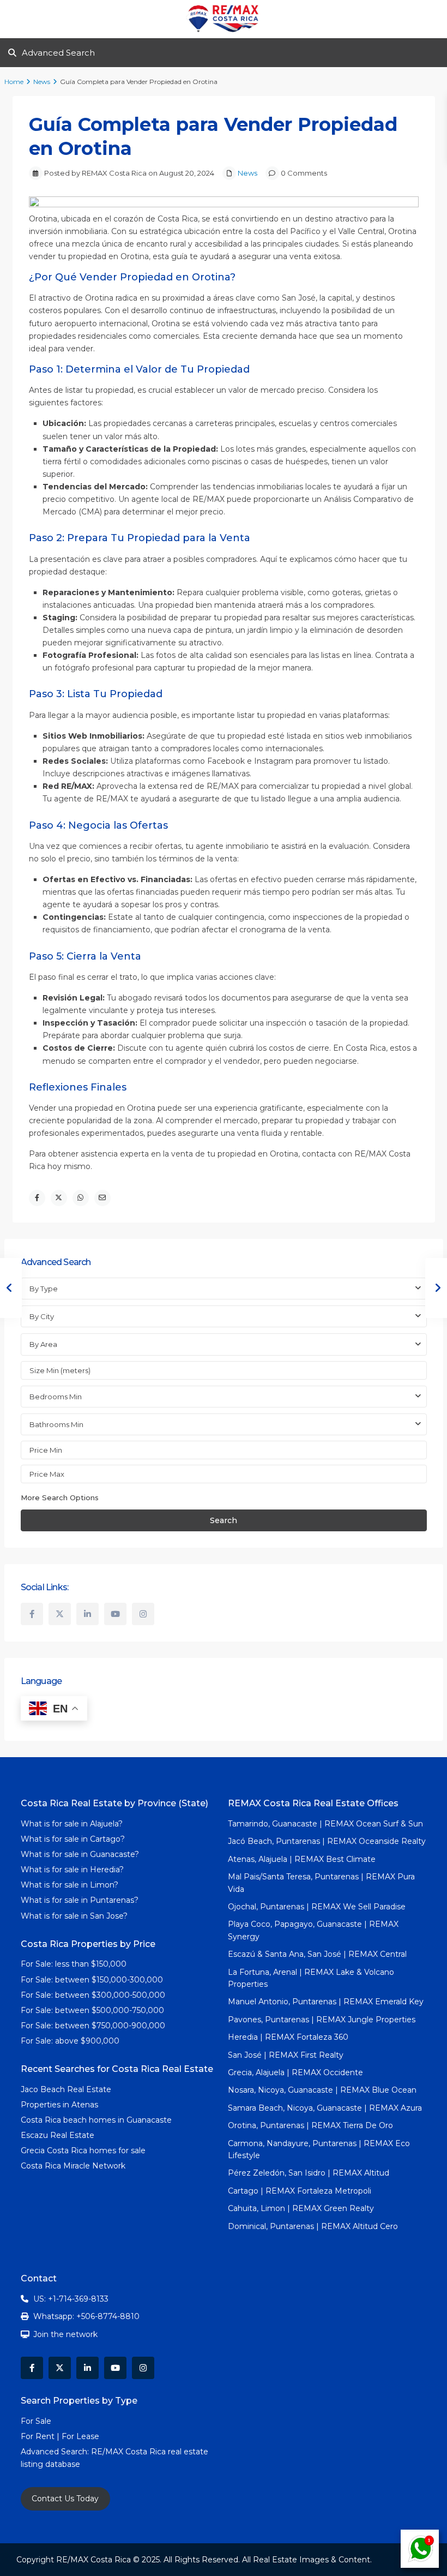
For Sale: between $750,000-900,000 (93, 2026)
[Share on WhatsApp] (81, 1198)
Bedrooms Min (56, 1397)
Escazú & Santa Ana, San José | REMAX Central (317, 1954)
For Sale (36, 2421)
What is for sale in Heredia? (72, 1870)
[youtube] (115, 1614)
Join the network (65, 2334)
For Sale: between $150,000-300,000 (92, 1980)
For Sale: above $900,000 (71, 2041)
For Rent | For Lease (60, 2436)
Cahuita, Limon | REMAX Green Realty (301, 2208)
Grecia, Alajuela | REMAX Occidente (295, 2072)
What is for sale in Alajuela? (72, 1824)
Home (14, 82)
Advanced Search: (56, 2452)
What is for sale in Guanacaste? (80, 1854)
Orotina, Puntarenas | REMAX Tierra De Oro (310, 2125)
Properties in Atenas (59, 2105)
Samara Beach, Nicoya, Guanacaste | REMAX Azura (325, 2108)
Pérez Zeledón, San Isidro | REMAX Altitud (309, 2173)
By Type (44, 1289)
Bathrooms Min (56, 1424)
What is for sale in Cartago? (73, 1839)
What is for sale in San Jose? (74, 1916)
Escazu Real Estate (58, 2135)
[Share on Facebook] (37, 1198)
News (42, 82)
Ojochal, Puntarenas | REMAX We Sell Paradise (317, 1907)
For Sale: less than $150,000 (74, 1964)
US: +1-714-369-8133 (71, 2299)
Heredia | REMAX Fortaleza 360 (288, 2037)
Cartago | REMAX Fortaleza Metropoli (300, 2191)
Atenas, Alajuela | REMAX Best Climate (302, 1859)
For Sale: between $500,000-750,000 (92, 2010)
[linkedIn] (87, 1614)
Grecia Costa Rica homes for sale (83, 2150)
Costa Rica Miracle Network (73, 2166)
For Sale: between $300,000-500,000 (93, 1995)
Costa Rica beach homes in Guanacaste (96, 2120)
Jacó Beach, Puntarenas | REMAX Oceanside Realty (327, 1841)
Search (224, 1520)
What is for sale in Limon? (70, 1885)
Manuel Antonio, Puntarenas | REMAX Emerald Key (326, 2002)
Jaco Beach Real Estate (67, 2089)
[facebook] (32, 1614)
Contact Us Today (65, 2499)
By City (42, 1316)
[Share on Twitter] (59, 1198)
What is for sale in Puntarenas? (80, 1900)
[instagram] (143, 1614)
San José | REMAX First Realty (286, 2055)
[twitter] (60, 1614)
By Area (43, 1344)
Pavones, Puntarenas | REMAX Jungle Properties (322, 2020)
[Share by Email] (102, 1198)
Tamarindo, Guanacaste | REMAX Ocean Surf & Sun (325, 1824)
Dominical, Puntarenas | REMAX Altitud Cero (313, 2226)
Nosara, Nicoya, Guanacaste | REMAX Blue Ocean (322, 2090)
